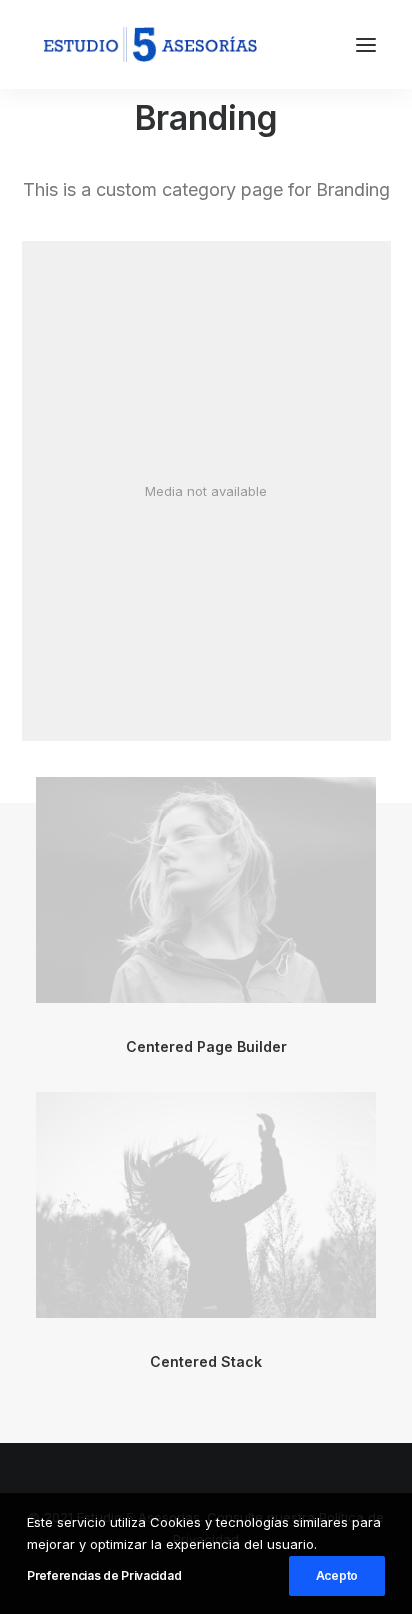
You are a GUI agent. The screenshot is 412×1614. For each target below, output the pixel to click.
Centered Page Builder (206, 1046)
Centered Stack (206, 1361)
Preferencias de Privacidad (104, 1575)
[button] (366, 44)
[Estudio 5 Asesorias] (149, 44)
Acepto (337, 1575)
